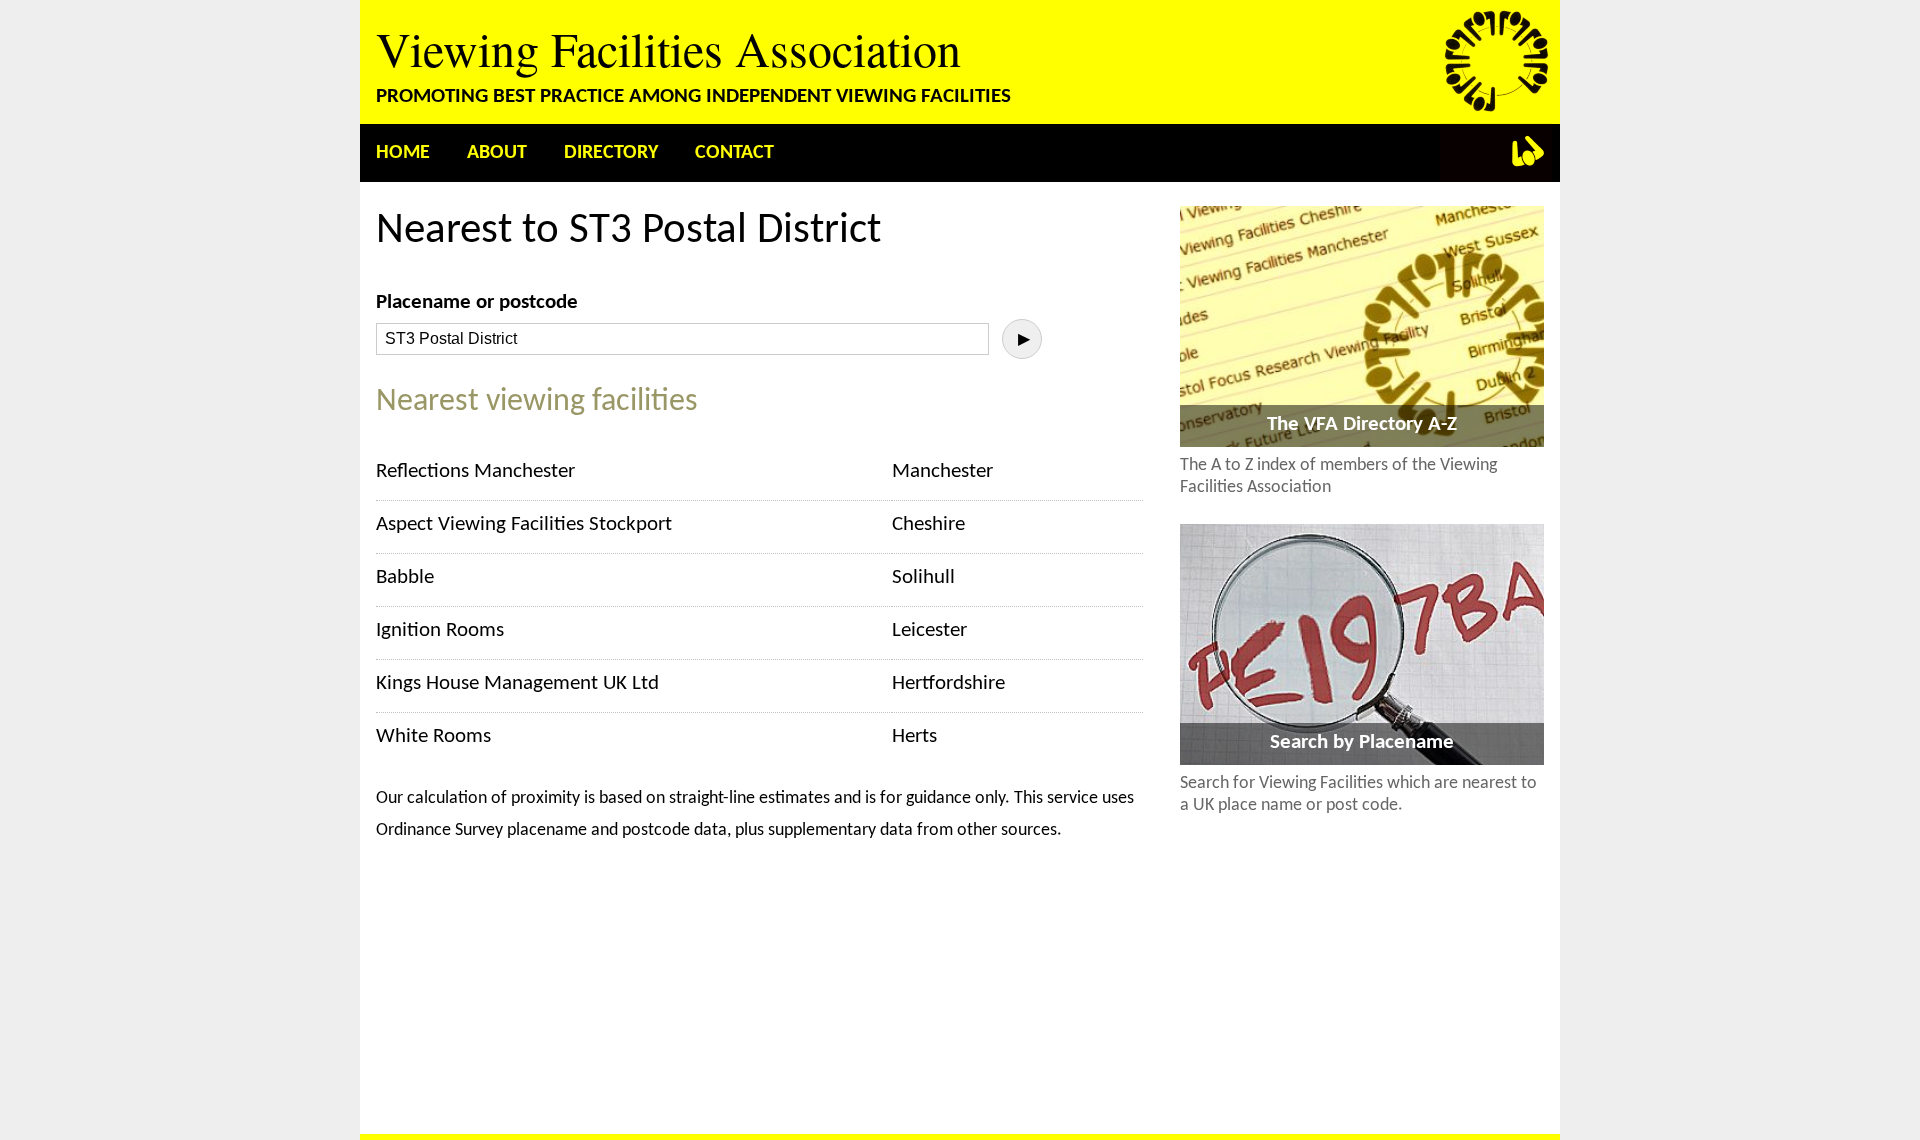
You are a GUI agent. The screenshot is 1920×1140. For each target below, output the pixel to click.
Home (403, 153)
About (497, 153)
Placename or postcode (477, 302)
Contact (734, 153)
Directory (611, 153)
